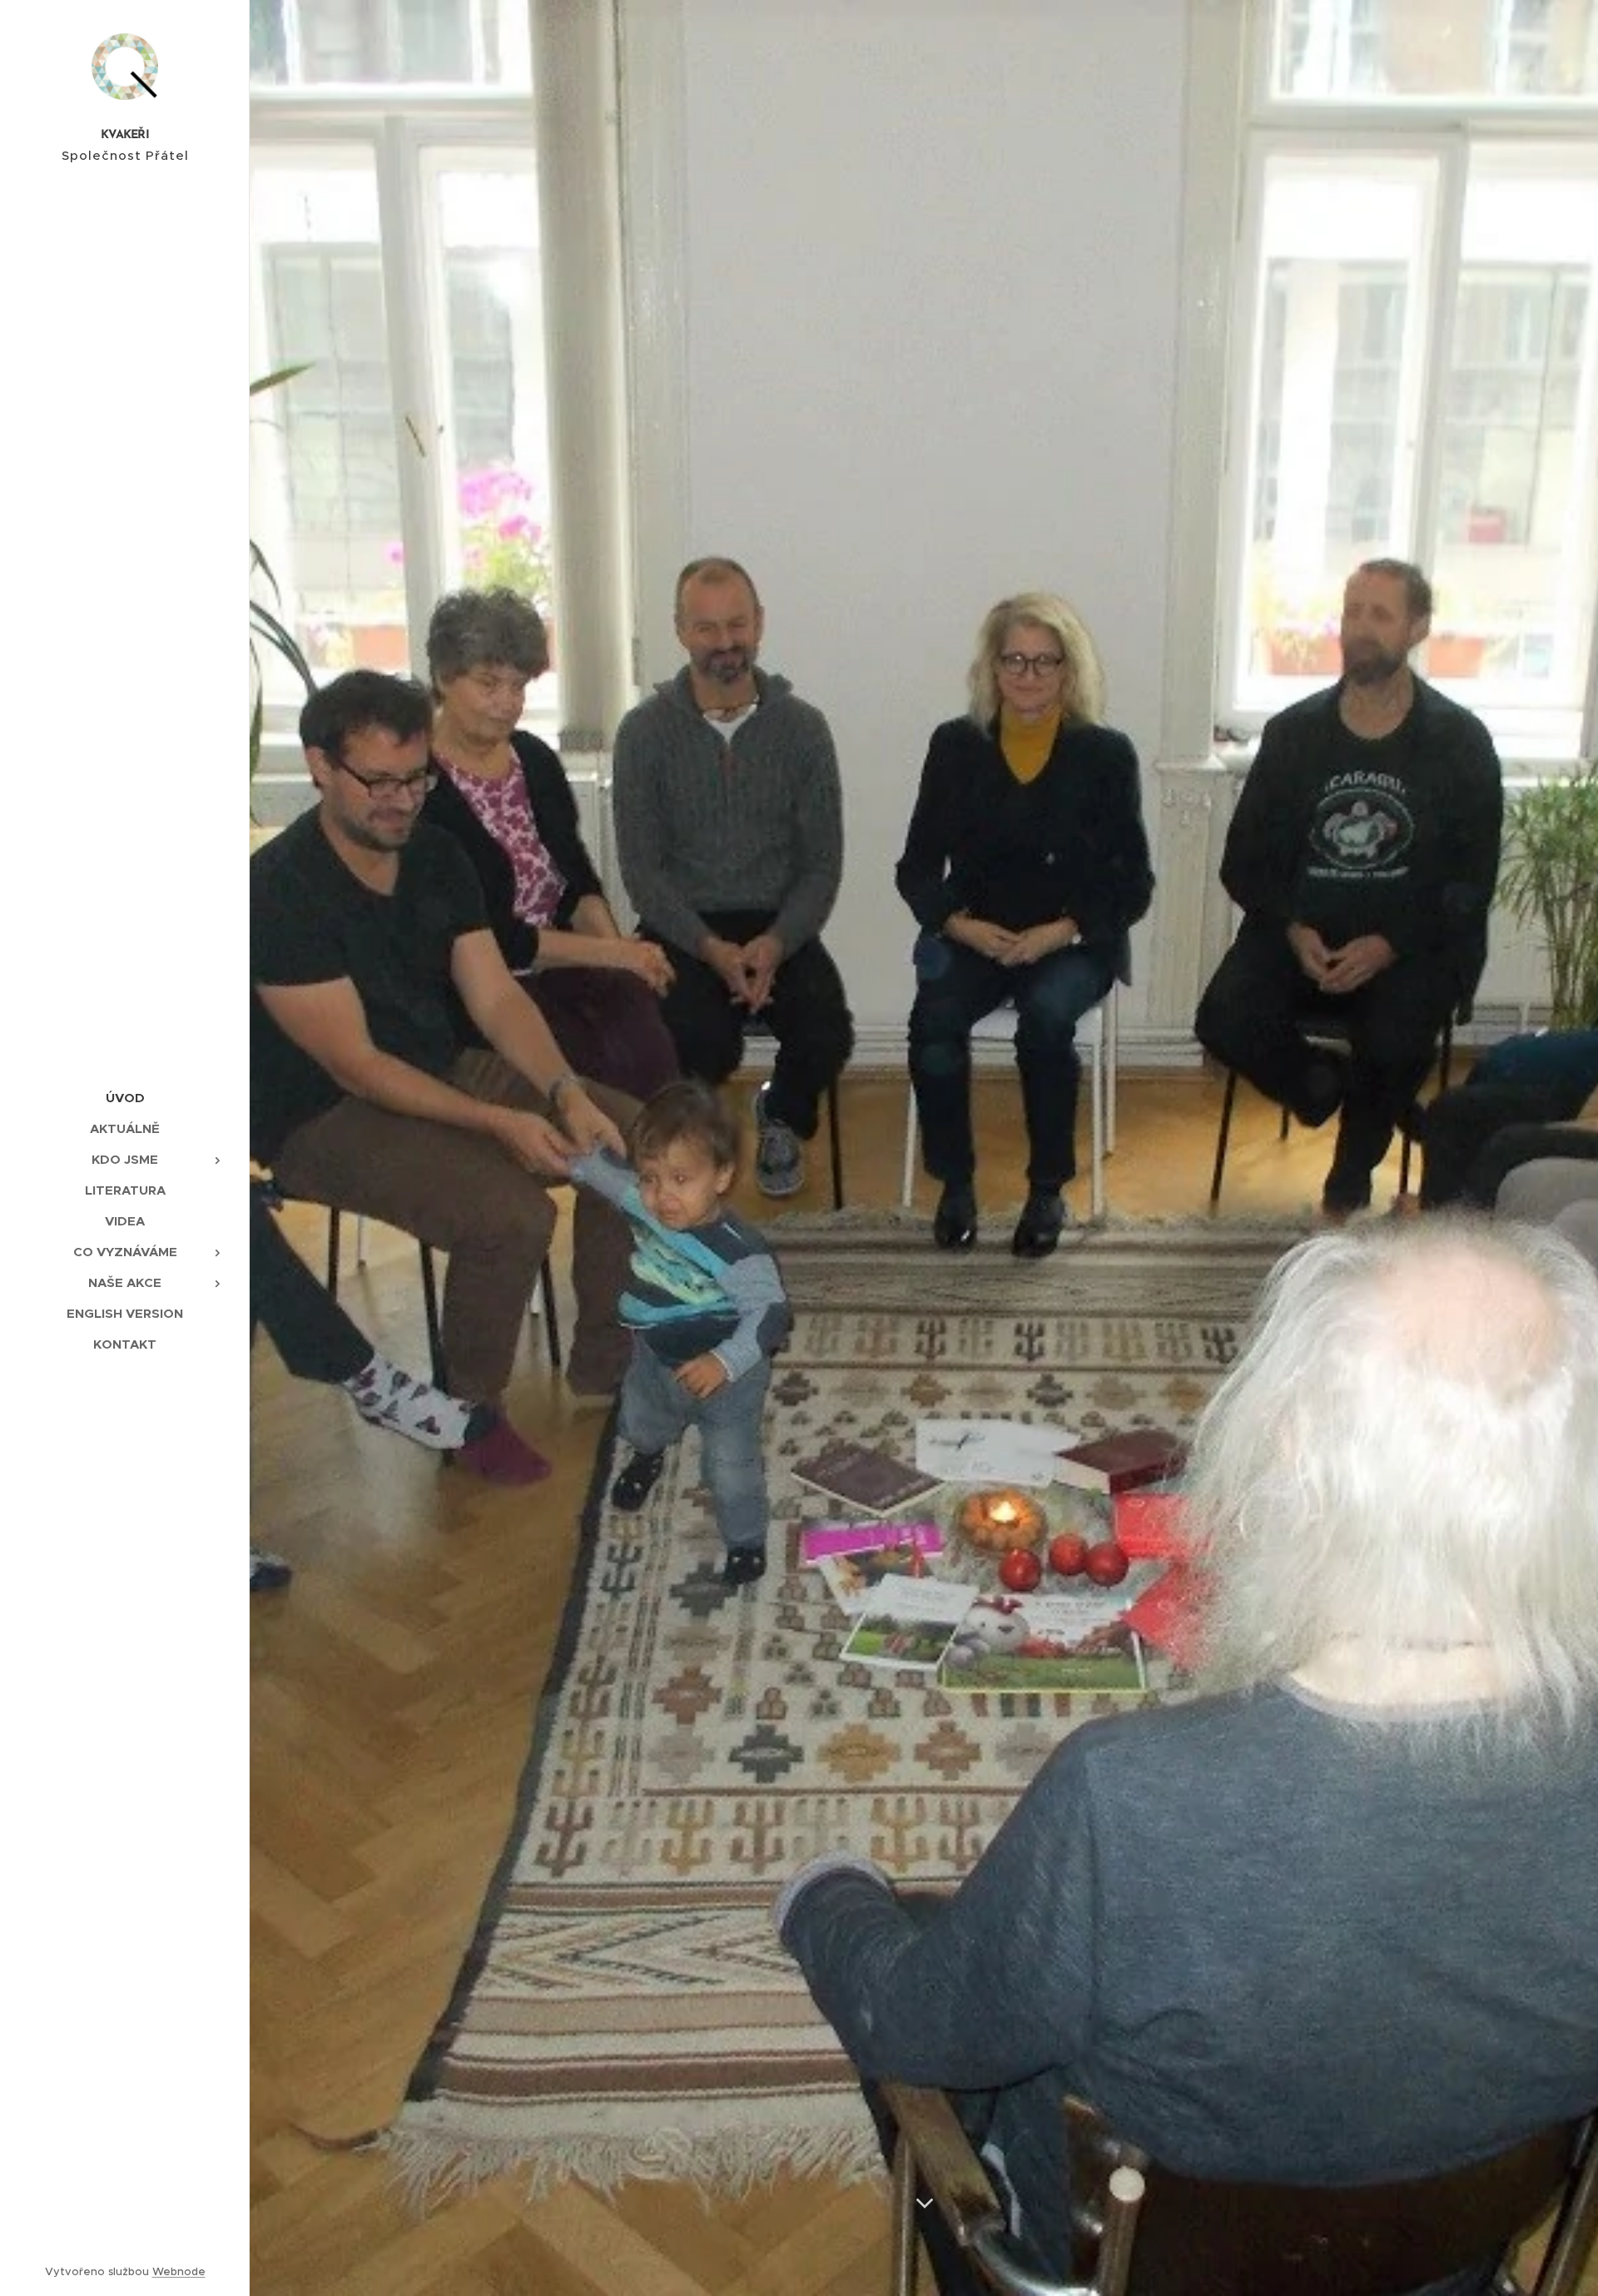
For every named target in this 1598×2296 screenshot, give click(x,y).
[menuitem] (125, 1098)
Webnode (179, 2271)
